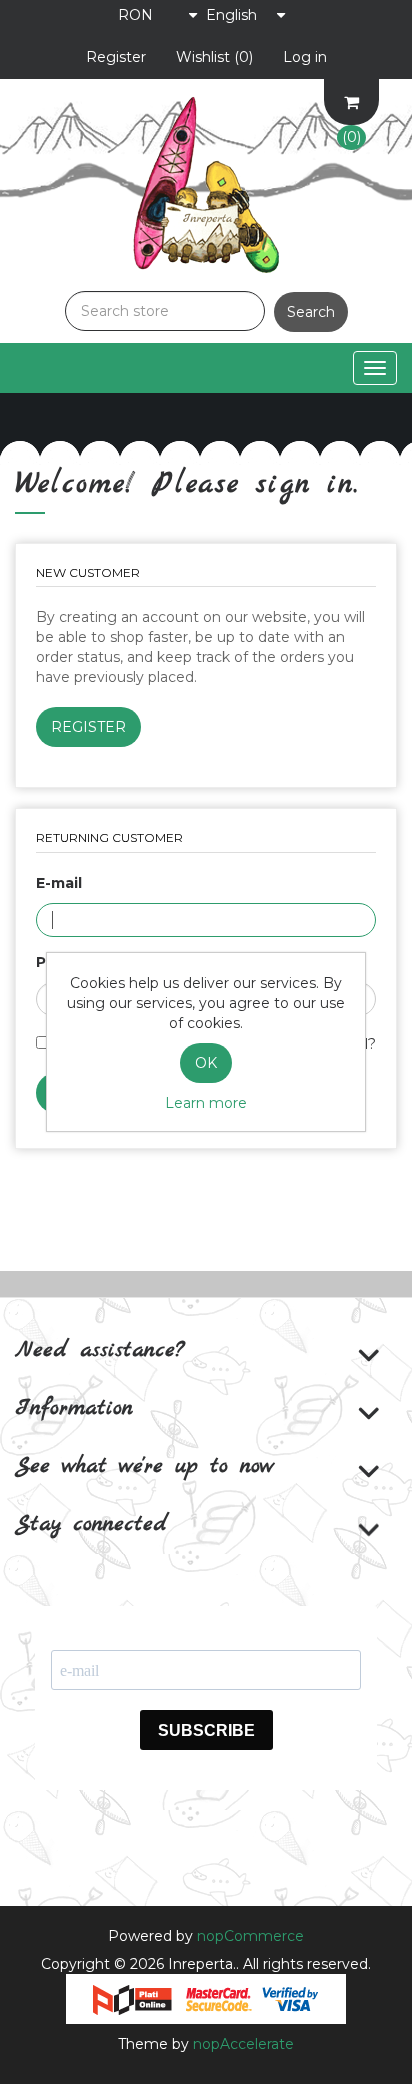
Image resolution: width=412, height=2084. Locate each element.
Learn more (206, 1103)
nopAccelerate (243, 2044)
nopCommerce (250, 1936)
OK (206, 1063)
